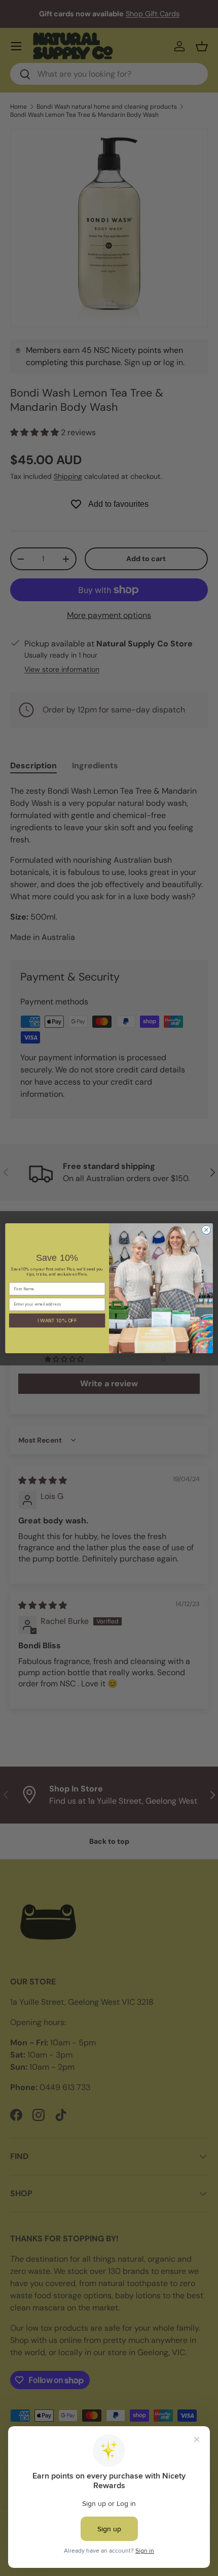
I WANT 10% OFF (57, 1320)
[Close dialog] (206, 1230)
